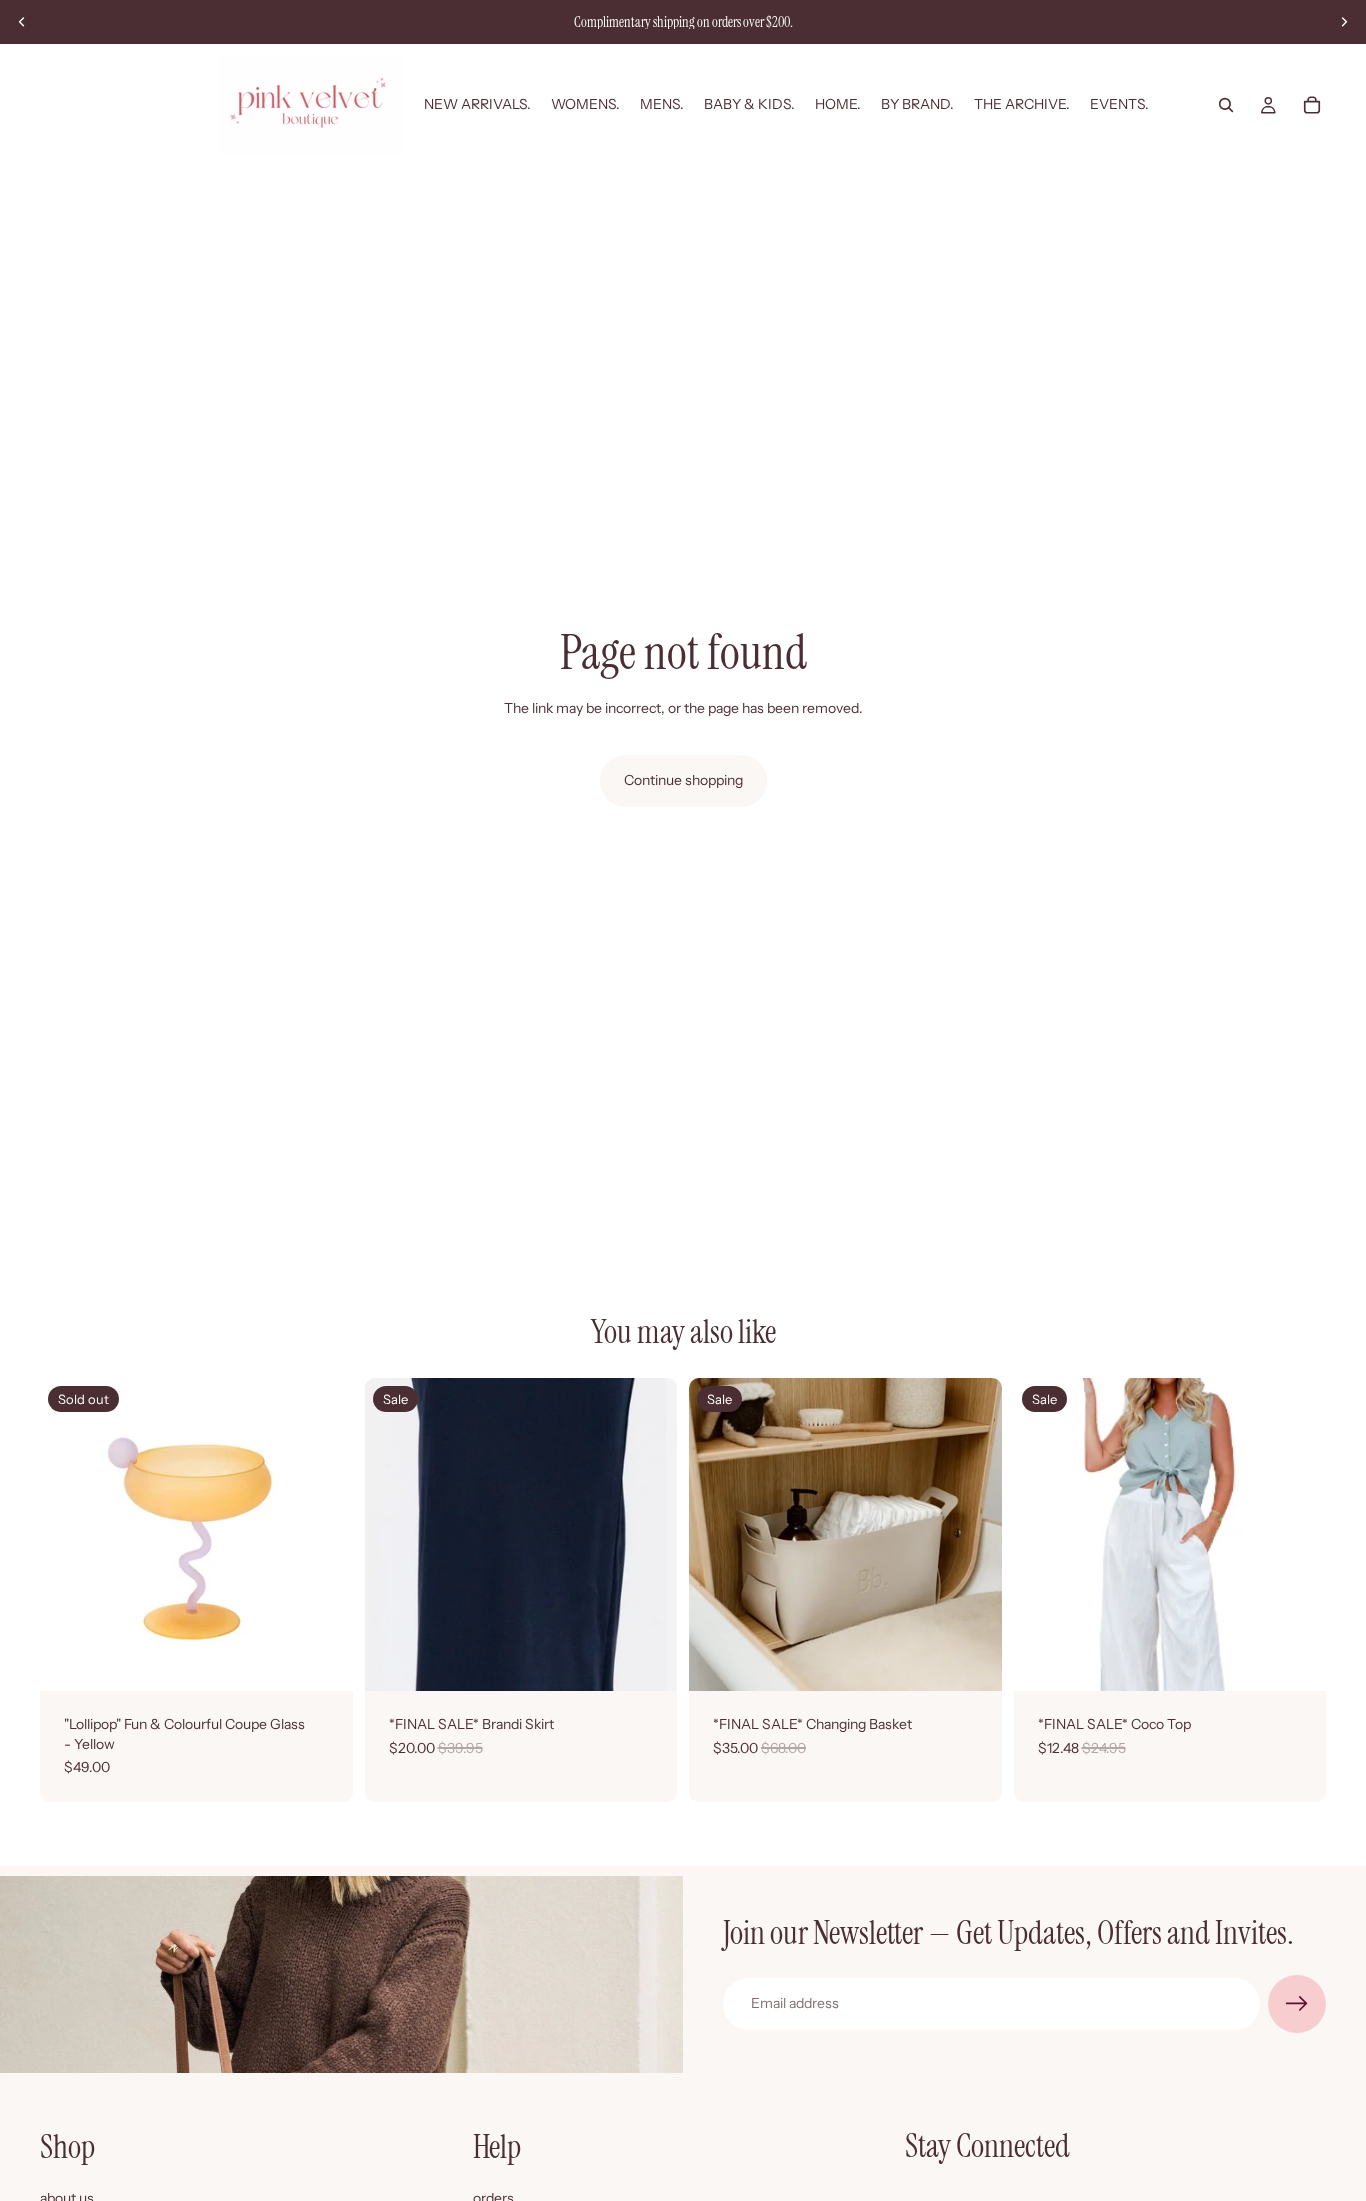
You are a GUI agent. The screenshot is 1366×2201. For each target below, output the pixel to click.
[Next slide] (1344, 22)
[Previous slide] (22, 22)
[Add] (971, 1660)
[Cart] (1312, 105)
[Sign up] (1297, 2004)
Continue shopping (683, 780)
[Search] (1226, 105)
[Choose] (646, 1660)
